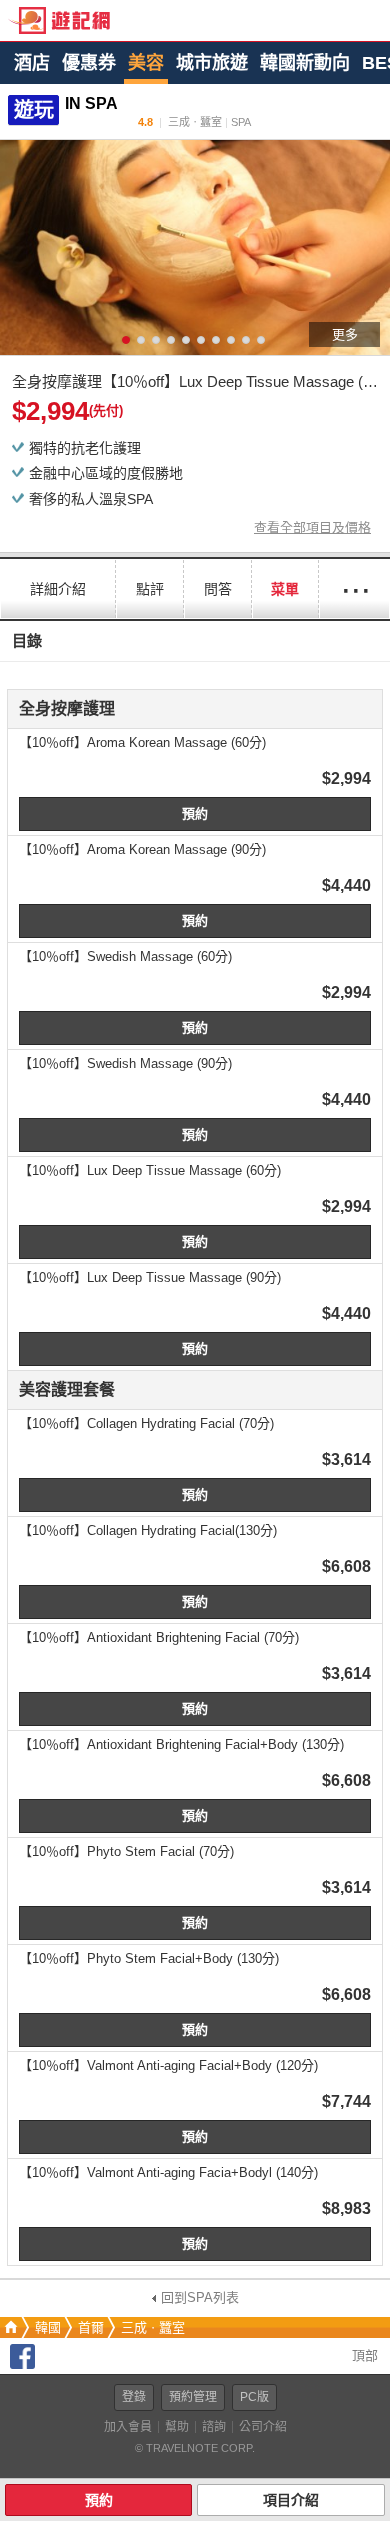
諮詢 (214, 2427)
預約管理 (193, 2397)
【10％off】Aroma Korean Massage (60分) (142, 742)
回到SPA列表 (200, 2297)
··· (355, 588)
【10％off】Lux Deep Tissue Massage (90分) (150, 1277)
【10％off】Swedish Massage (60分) (125, 956)
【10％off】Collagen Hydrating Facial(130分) (148, 1530)
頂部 (363, 2355)
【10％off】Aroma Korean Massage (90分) (142, 849)
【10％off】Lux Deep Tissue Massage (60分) (150, 1170)
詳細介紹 (58, 589)
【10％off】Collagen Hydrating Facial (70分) (146, 1423)
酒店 (32, 63)
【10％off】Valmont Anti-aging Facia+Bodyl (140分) (168, 2172)
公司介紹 (263, 2427)
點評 (150, 589)
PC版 (254, 2397)
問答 (218, 589)
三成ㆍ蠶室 (153, 2327)
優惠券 (89, 63)
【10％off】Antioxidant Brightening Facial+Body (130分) (181, 1744)
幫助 (177, 2427)
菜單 (285, 589)
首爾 (91, 2327)
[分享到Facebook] (22, 2364)
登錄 (134, 2397)
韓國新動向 (305, 63)
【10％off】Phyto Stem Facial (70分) (126, 1851)
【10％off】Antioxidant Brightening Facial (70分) (159, 1637)
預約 (195, 813)
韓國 (48, 2327)
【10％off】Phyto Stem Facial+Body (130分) (149, 1958)
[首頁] (9, 2327)
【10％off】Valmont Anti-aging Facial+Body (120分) (168, 2065)
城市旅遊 (212, 63)
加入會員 (128, 2427)
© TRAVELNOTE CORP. (195, 2448)
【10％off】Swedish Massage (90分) (125, 1063)
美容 (146, 63)
